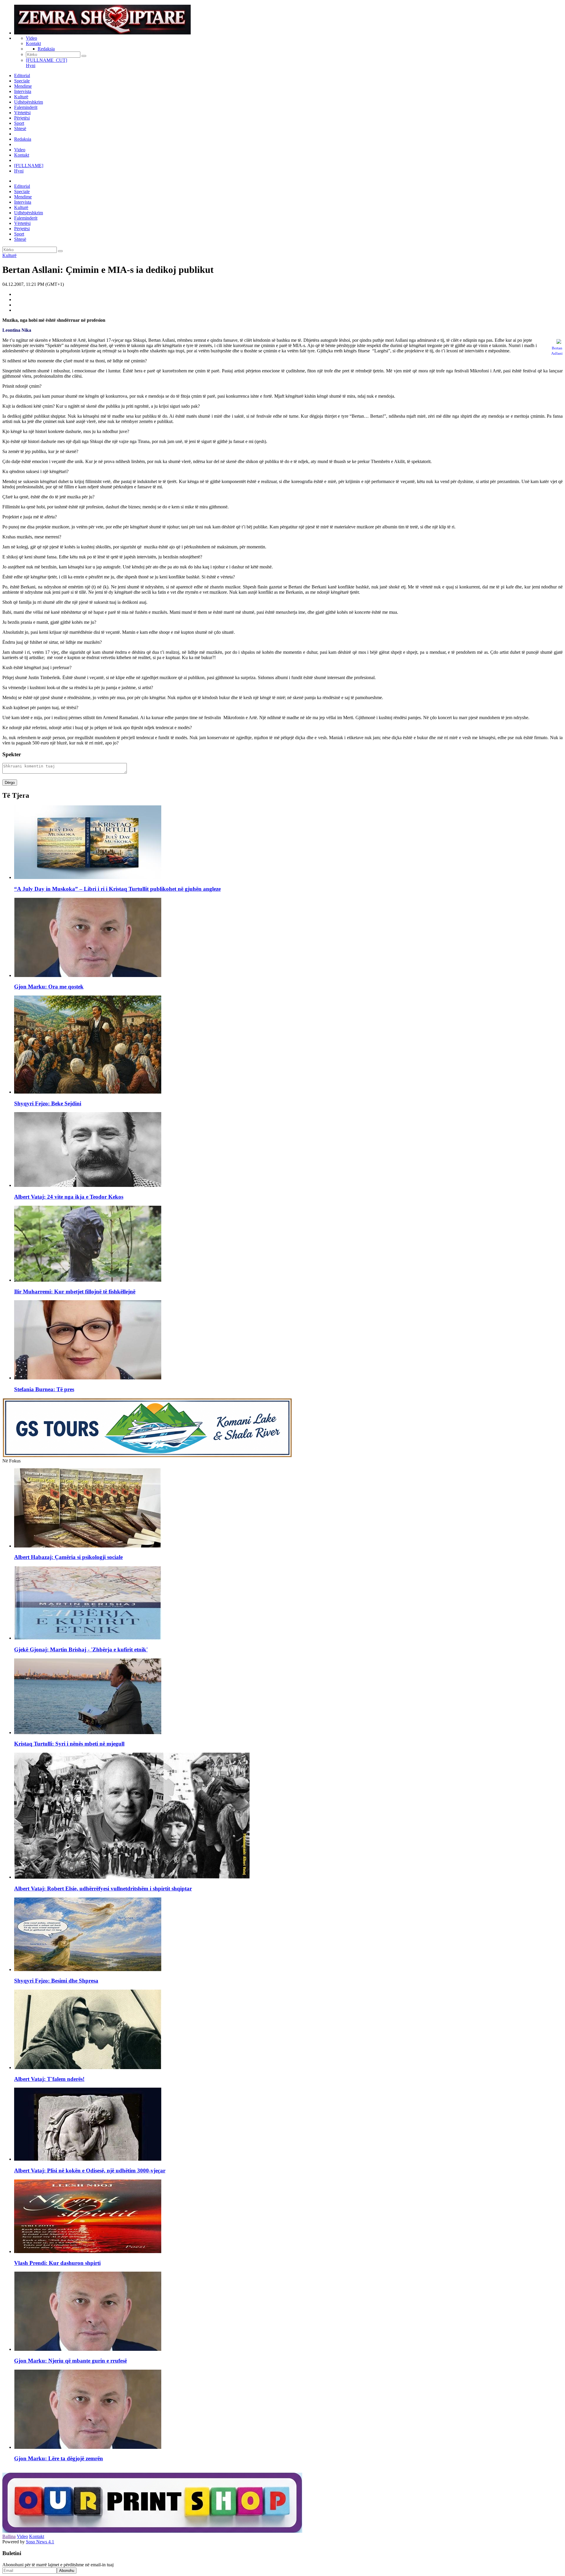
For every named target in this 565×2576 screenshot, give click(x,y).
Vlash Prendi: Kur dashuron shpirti (57, 2263)
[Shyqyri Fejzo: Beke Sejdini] (88, 1092)
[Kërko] (84, 56)
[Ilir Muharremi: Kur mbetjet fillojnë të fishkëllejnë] (88, 1280)
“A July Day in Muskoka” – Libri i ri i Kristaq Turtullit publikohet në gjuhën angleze (117, 889)
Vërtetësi (22, 113)
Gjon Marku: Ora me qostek (49, 987)
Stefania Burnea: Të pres (44, 1389)
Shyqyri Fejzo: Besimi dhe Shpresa (56, 1981)
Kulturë (21, 97)
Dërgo (10, 783)
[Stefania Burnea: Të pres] (88, 1378)
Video (31, 38)
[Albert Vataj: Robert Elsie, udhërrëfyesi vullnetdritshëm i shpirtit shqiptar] (132, 1877)
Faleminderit (26, 107)
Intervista (23, 91)
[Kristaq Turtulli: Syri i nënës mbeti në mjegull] (88, 1732)
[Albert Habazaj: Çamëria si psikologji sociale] (88, 1546)
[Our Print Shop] (152, 2531)
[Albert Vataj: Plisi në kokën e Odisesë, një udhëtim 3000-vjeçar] (88, 2159)
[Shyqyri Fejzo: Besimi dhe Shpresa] (88, 1969)
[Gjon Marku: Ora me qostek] (88, 975)
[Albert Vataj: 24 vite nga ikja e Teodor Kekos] (88, 1185)
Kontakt (33, 43)
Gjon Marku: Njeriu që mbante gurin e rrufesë (70, 2361)
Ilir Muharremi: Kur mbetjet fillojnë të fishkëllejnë (75, 1292)
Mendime (23, 86)
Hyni (31, 65)
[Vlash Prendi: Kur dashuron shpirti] (88, 2251)
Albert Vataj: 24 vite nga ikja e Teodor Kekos (69, 1197)
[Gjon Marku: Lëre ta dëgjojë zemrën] (88, 2447)
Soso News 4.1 (40, 2542)
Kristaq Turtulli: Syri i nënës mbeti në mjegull (69, 1744)
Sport (19, 123)
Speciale (22, 81)
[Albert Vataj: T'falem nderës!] (88, 2067)
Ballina (9, 2536)
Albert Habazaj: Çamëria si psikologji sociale (68, 1557)
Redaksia (46, 49)
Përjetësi (22, 118)
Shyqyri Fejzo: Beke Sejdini (48, 1103)
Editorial (22, 76)
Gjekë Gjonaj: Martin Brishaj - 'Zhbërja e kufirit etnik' (81, 1649)
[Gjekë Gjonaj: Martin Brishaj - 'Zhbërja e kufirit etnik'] (88, 1638)
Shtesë (20, 128)
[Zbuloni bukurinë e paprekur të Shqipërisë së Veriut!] (147, 1455)
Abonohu (67, 2571)
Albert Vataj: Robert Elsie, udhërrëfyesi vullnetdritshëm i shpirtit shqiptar (103, 1889)
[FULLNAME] (29, 166)
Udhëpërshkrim (29, 102)
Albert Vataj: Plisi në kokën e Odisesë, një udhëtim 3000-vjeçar (90, 2171)
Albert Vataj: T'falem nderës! (49, 2079)
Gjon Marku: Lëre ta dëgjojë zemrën (59, 2458)
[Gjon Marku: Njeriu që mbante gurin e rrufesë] (88, 2349)
